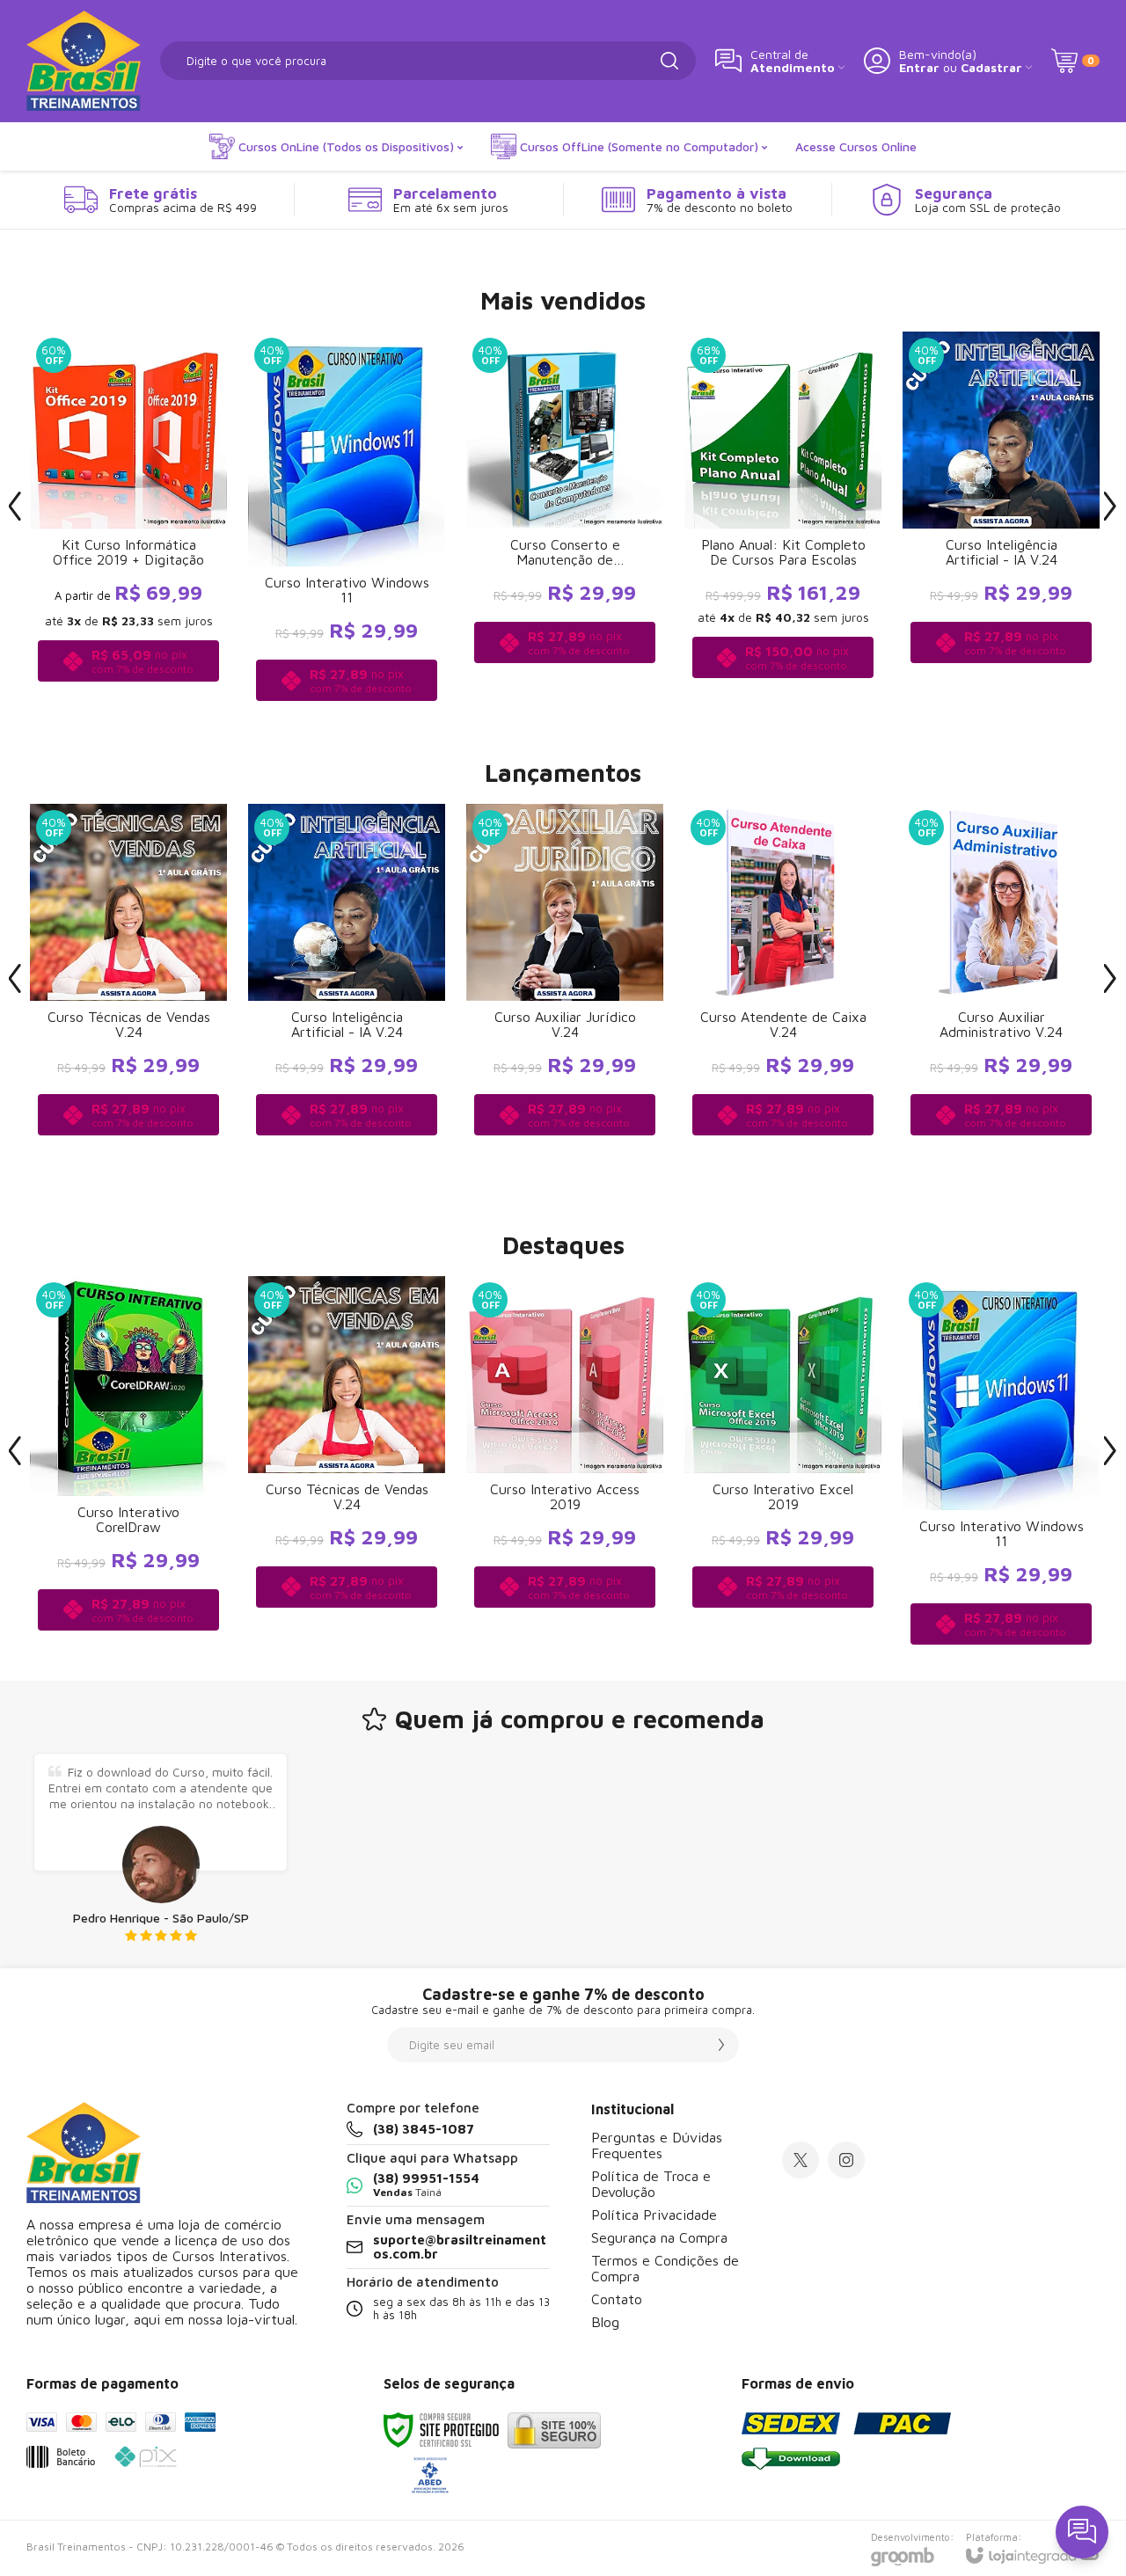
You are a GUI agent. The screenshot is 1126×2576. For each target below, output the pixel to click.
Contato (617, 2299)
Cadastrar (991, 67)
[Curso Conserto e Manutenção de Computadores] (565, 519)
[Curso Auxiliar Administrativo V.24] (1001, 992)
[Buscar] (669, 61)
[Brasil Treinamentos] (84, 61)
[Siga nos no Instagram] (846, 2160)
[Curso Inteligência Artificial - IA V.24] (347, 992)
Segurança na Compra (659, 2237)
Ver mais (129, 1046)
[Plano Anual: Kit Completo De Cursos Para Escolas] (783, 519)
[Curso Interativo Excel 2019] (783, 1464)
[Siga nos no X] (801, 2160)
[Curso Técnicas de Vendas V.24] (128, 992)
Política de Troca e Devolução (651, 2184)
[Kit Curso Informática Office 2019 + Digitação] (128, 519)
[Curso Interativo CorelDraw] (128, 1464)
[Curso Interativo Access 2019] (565, 1464)
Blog (605, 2322)
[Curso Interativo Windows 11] (347, 519)
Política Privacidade (654, 2215)
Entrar (919, 67)
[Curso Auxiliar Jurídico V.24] (565, 992)
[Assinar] (721, 2045)
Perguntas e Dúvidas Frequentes (657, 2145)
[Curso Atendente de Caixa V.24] (783, 992)
